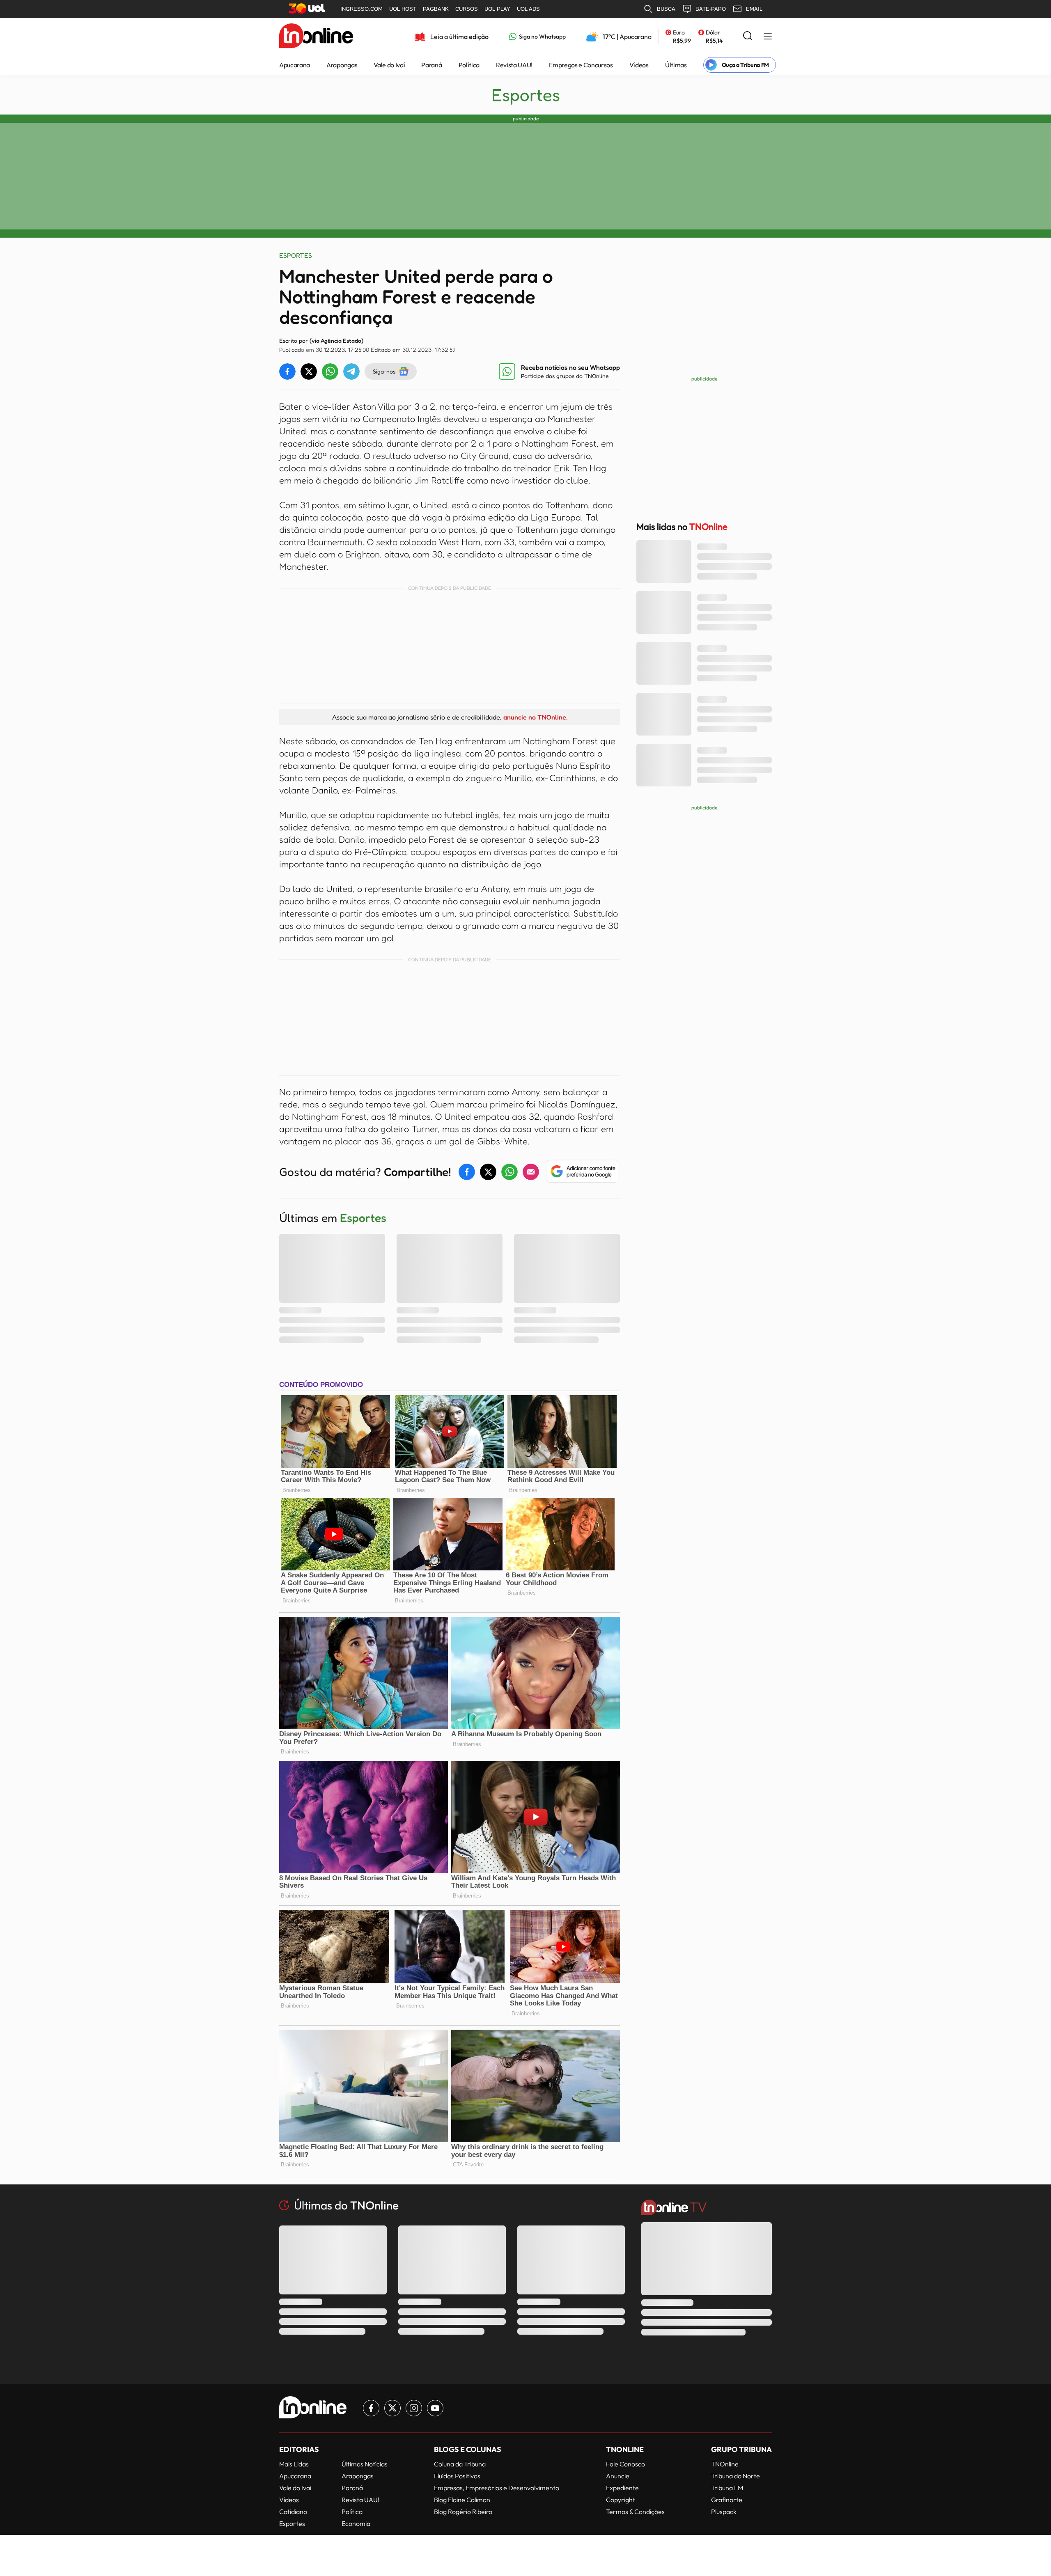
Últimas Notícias (365, 2464)
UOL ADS (528, 9)
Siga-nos (384, 371)
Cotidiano (293, 2512)
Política (469, 65)
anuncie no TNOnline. (535, 717)
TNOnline (725, 2464)
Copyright (621, 2500)
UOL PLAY (497, 9)
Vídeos (639, 65)
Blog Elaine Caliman (462, 2500)
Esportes (526, 95)
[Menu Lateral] (768, 37)
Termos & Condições (635, 2512)
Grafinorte (727, 2500)
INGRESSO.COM (361, 9)
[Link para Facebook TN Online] (371, 2408)
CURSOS (467, 9)
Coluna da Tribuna (460, 2464)
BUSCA (666, 9)
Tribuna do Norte (735, 2476)
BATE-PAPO (711, 9)
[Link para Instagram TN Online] (414, 2408)
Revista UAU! (514, 65)
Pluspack (724, 2512)
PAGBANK (436, 9)
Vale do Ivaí (389, 65)
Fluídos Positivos (457, 2476)
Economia (356, 2523)
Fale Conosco (625, 2464)
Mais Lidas (294, 2464)
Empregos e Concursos (581, 65)
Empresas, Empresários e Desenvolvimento (497, 2488)
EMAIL (754, 9)
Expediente (622, 2488)
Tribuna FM (727, 2488)
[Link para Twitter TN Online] (392, 2408)
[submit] (748, 36)
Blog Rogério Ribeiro (463, 2512)
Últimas (676, 65)
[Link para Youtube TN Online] (435, 2408)
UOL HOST (403, 9)
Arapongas (342, 65)
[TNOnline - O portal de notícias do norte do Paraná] (316, 37)
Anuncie (618, 2476)
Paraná (431, 65)
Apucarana (295, 65)
